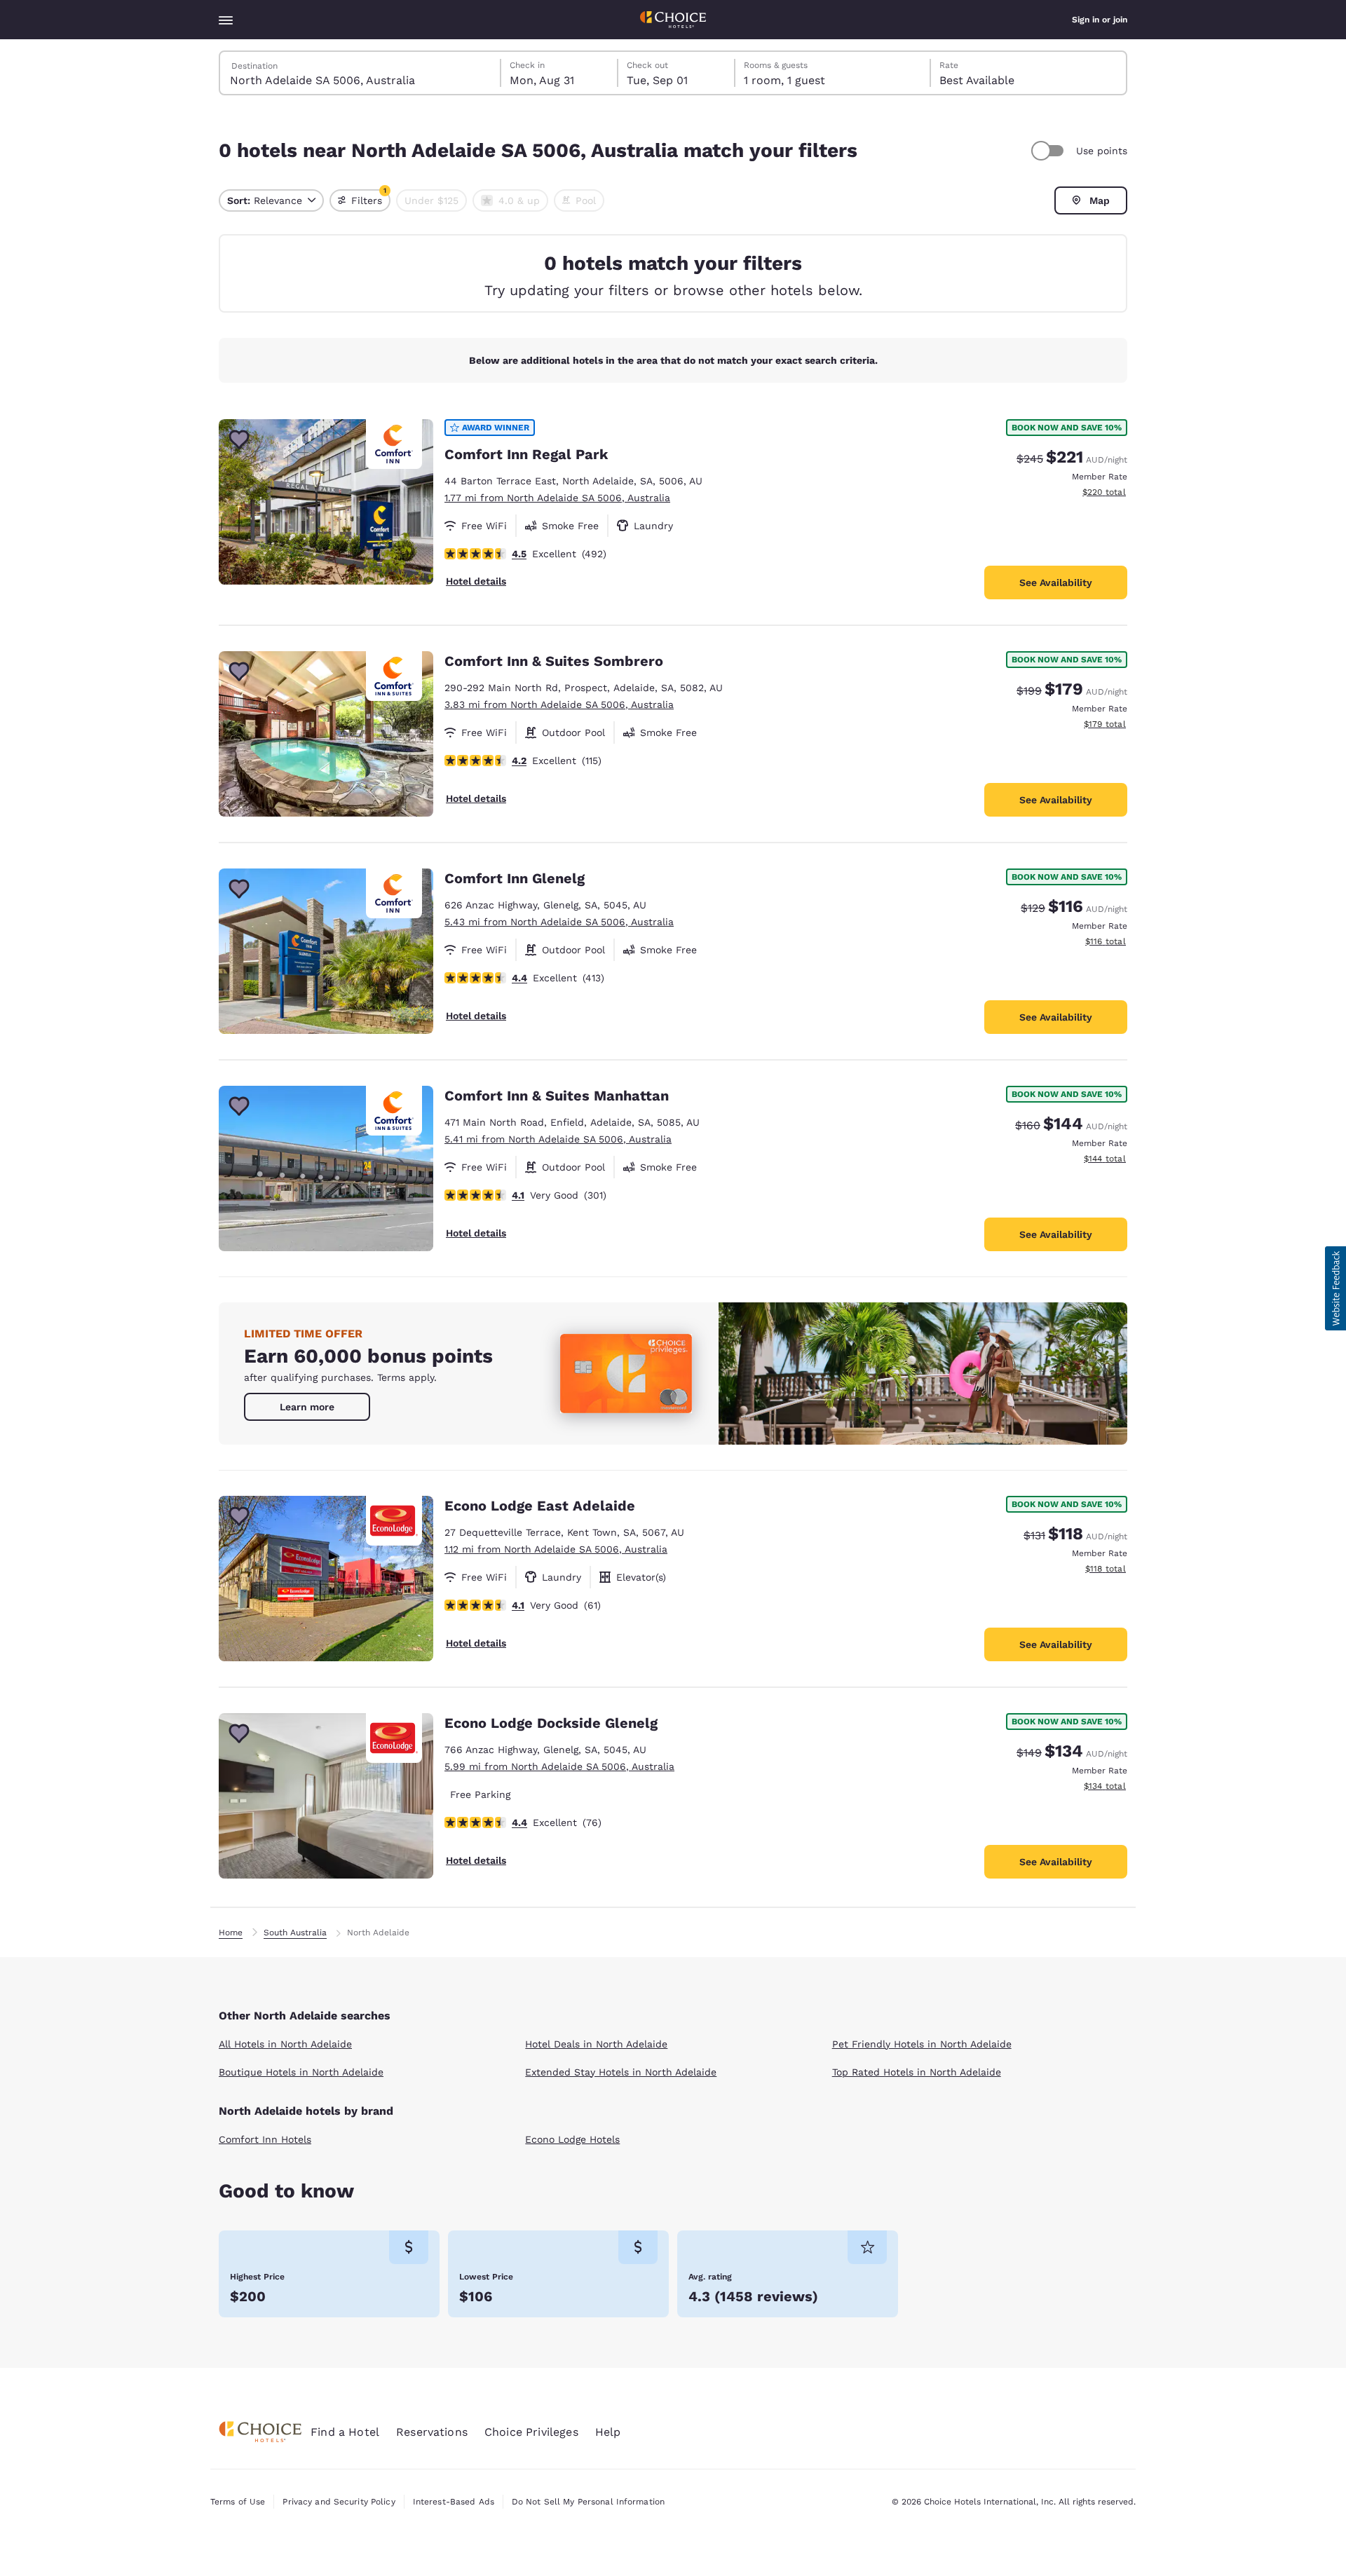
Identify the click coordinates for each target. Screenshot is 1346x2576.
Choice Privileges (531, 2432)
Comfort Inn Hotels (265, 2139)
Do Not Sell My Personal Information (588, 2502)
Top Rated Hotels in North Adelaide (917, 2072)
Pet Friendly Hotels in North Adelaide (922, 2044)
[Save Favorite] (239, 439)
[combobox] (361, 73)
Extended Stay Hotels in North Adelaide (621, 2072)
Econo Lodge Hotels (572, 2139)
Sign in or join (1100, 20)
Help (608, 2432)
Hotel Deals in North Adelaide (596, 2044)
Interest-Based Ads (454, 2502)
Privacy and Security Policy (339, 2502)
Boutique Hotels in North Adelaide (301, 2072)
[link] (307, 1407)
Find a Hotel (345, 2432)
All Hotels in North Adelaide (285, 2044)
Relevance (265, 200)
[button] (1335, 1288)
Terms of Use (238, 2502)
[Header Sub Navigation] (226, 20)
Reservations (432, 2432)
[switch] (1049, 151)
